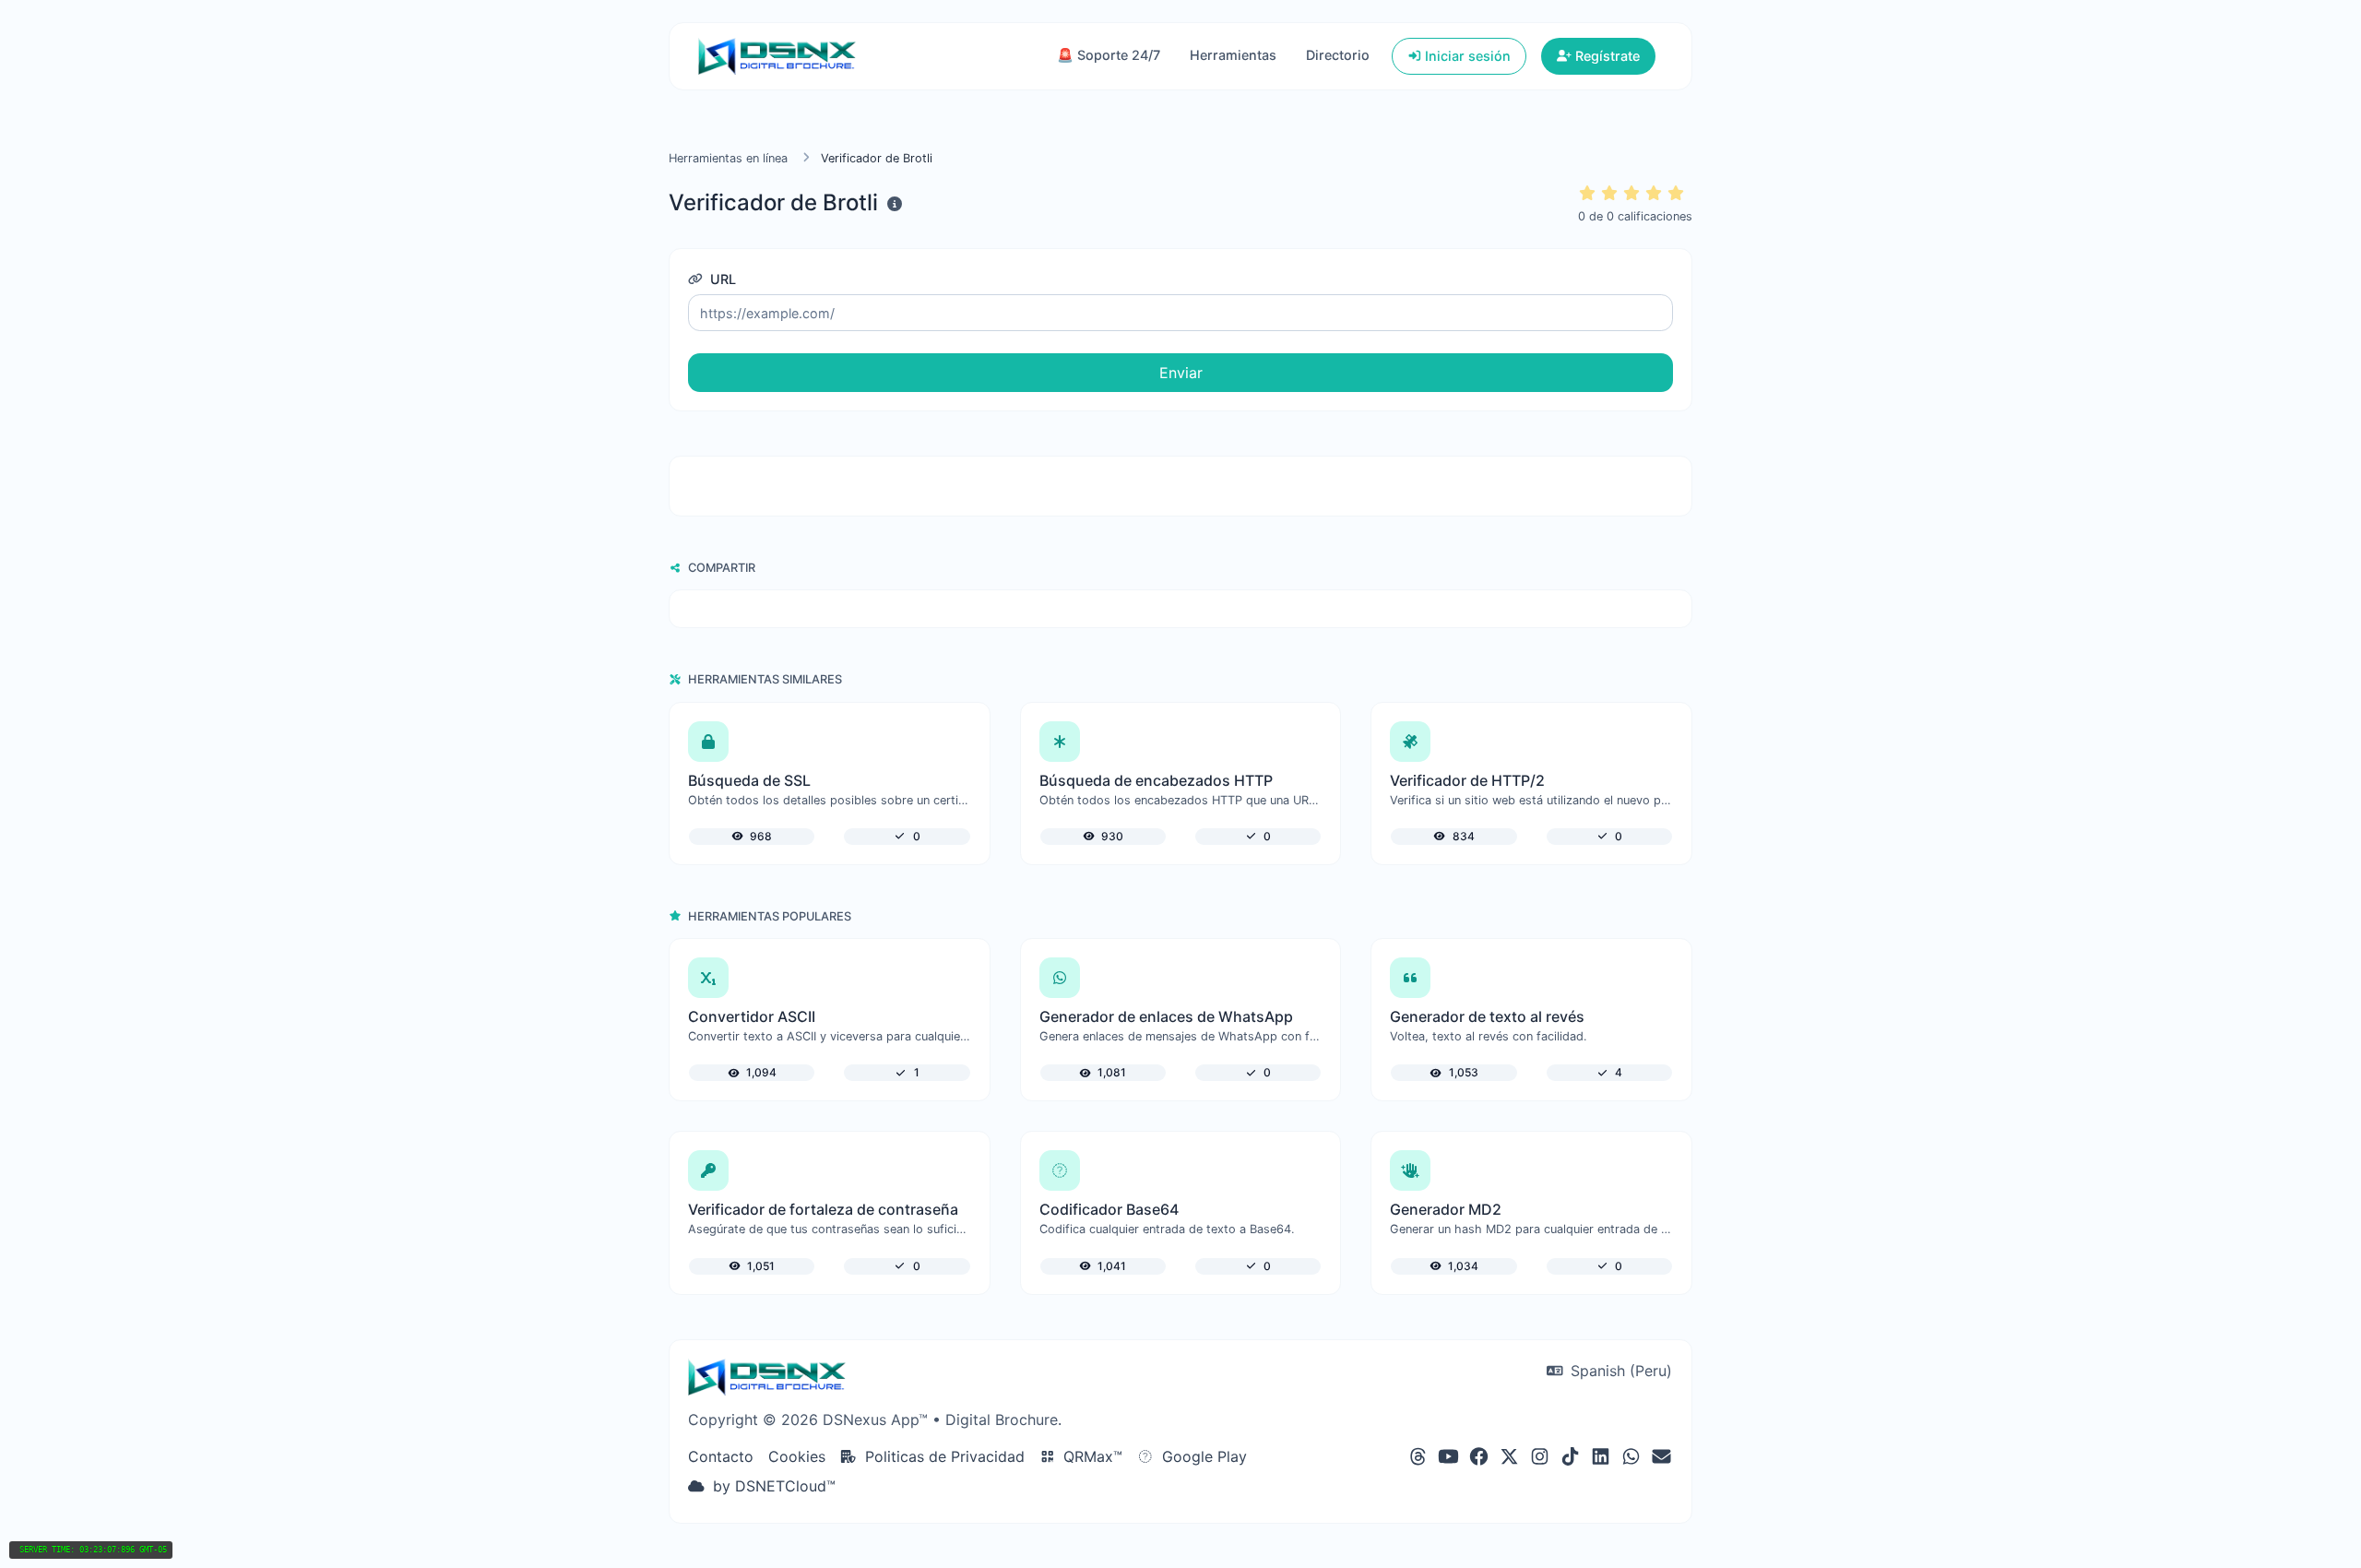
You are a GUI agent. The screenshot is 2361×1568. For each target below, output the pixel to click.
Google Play (1202, 1456)
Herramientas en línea (728, 158)
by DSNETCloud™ (772, 1486)
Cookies (797, 1456)
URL (721, 279)
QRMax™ (1091, 1456)
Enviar (1181, 373)
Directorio (1338, 55)
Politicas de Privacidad (943, 1456)
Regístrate (1606, 56)
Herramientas (1233, 55)
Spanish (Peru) (1619, 1371)
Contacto (721, 1456)
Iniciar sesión (1466, 56)
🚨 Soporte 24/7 (1109, 55)
